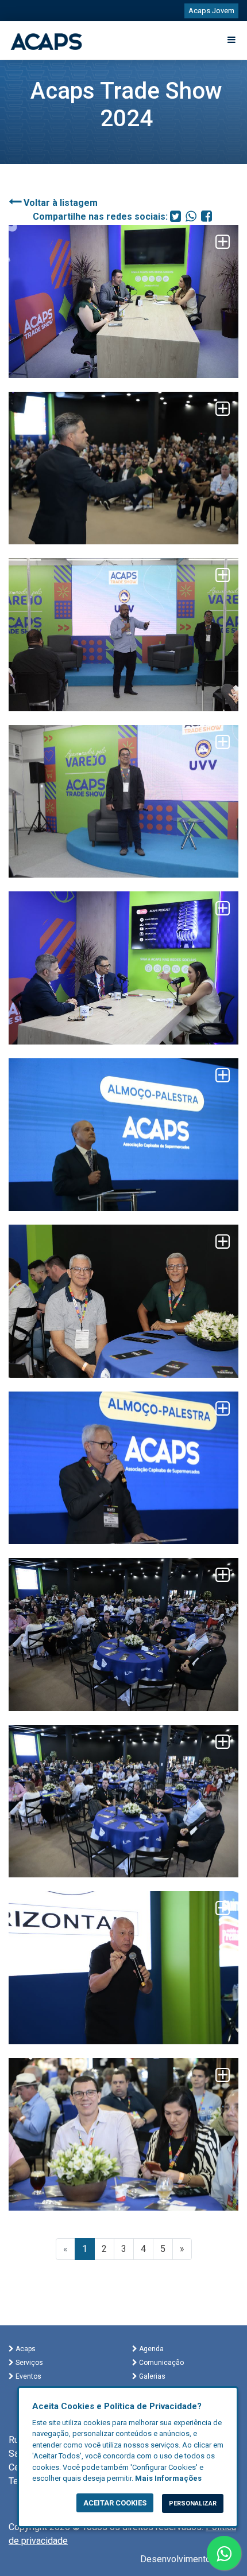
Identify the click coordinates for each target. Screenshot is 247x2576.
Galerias (151, 2376)
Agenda (150, 2349)
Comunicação (161, 2363)
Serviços (28, 2363)
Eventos (28, 2376)
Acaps (25, 2349)
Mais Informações (168, 2478)
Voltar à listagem (59, 203)
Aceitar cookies (115, 2503)
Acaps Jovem (211, 11)
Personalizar (193, 2503)
